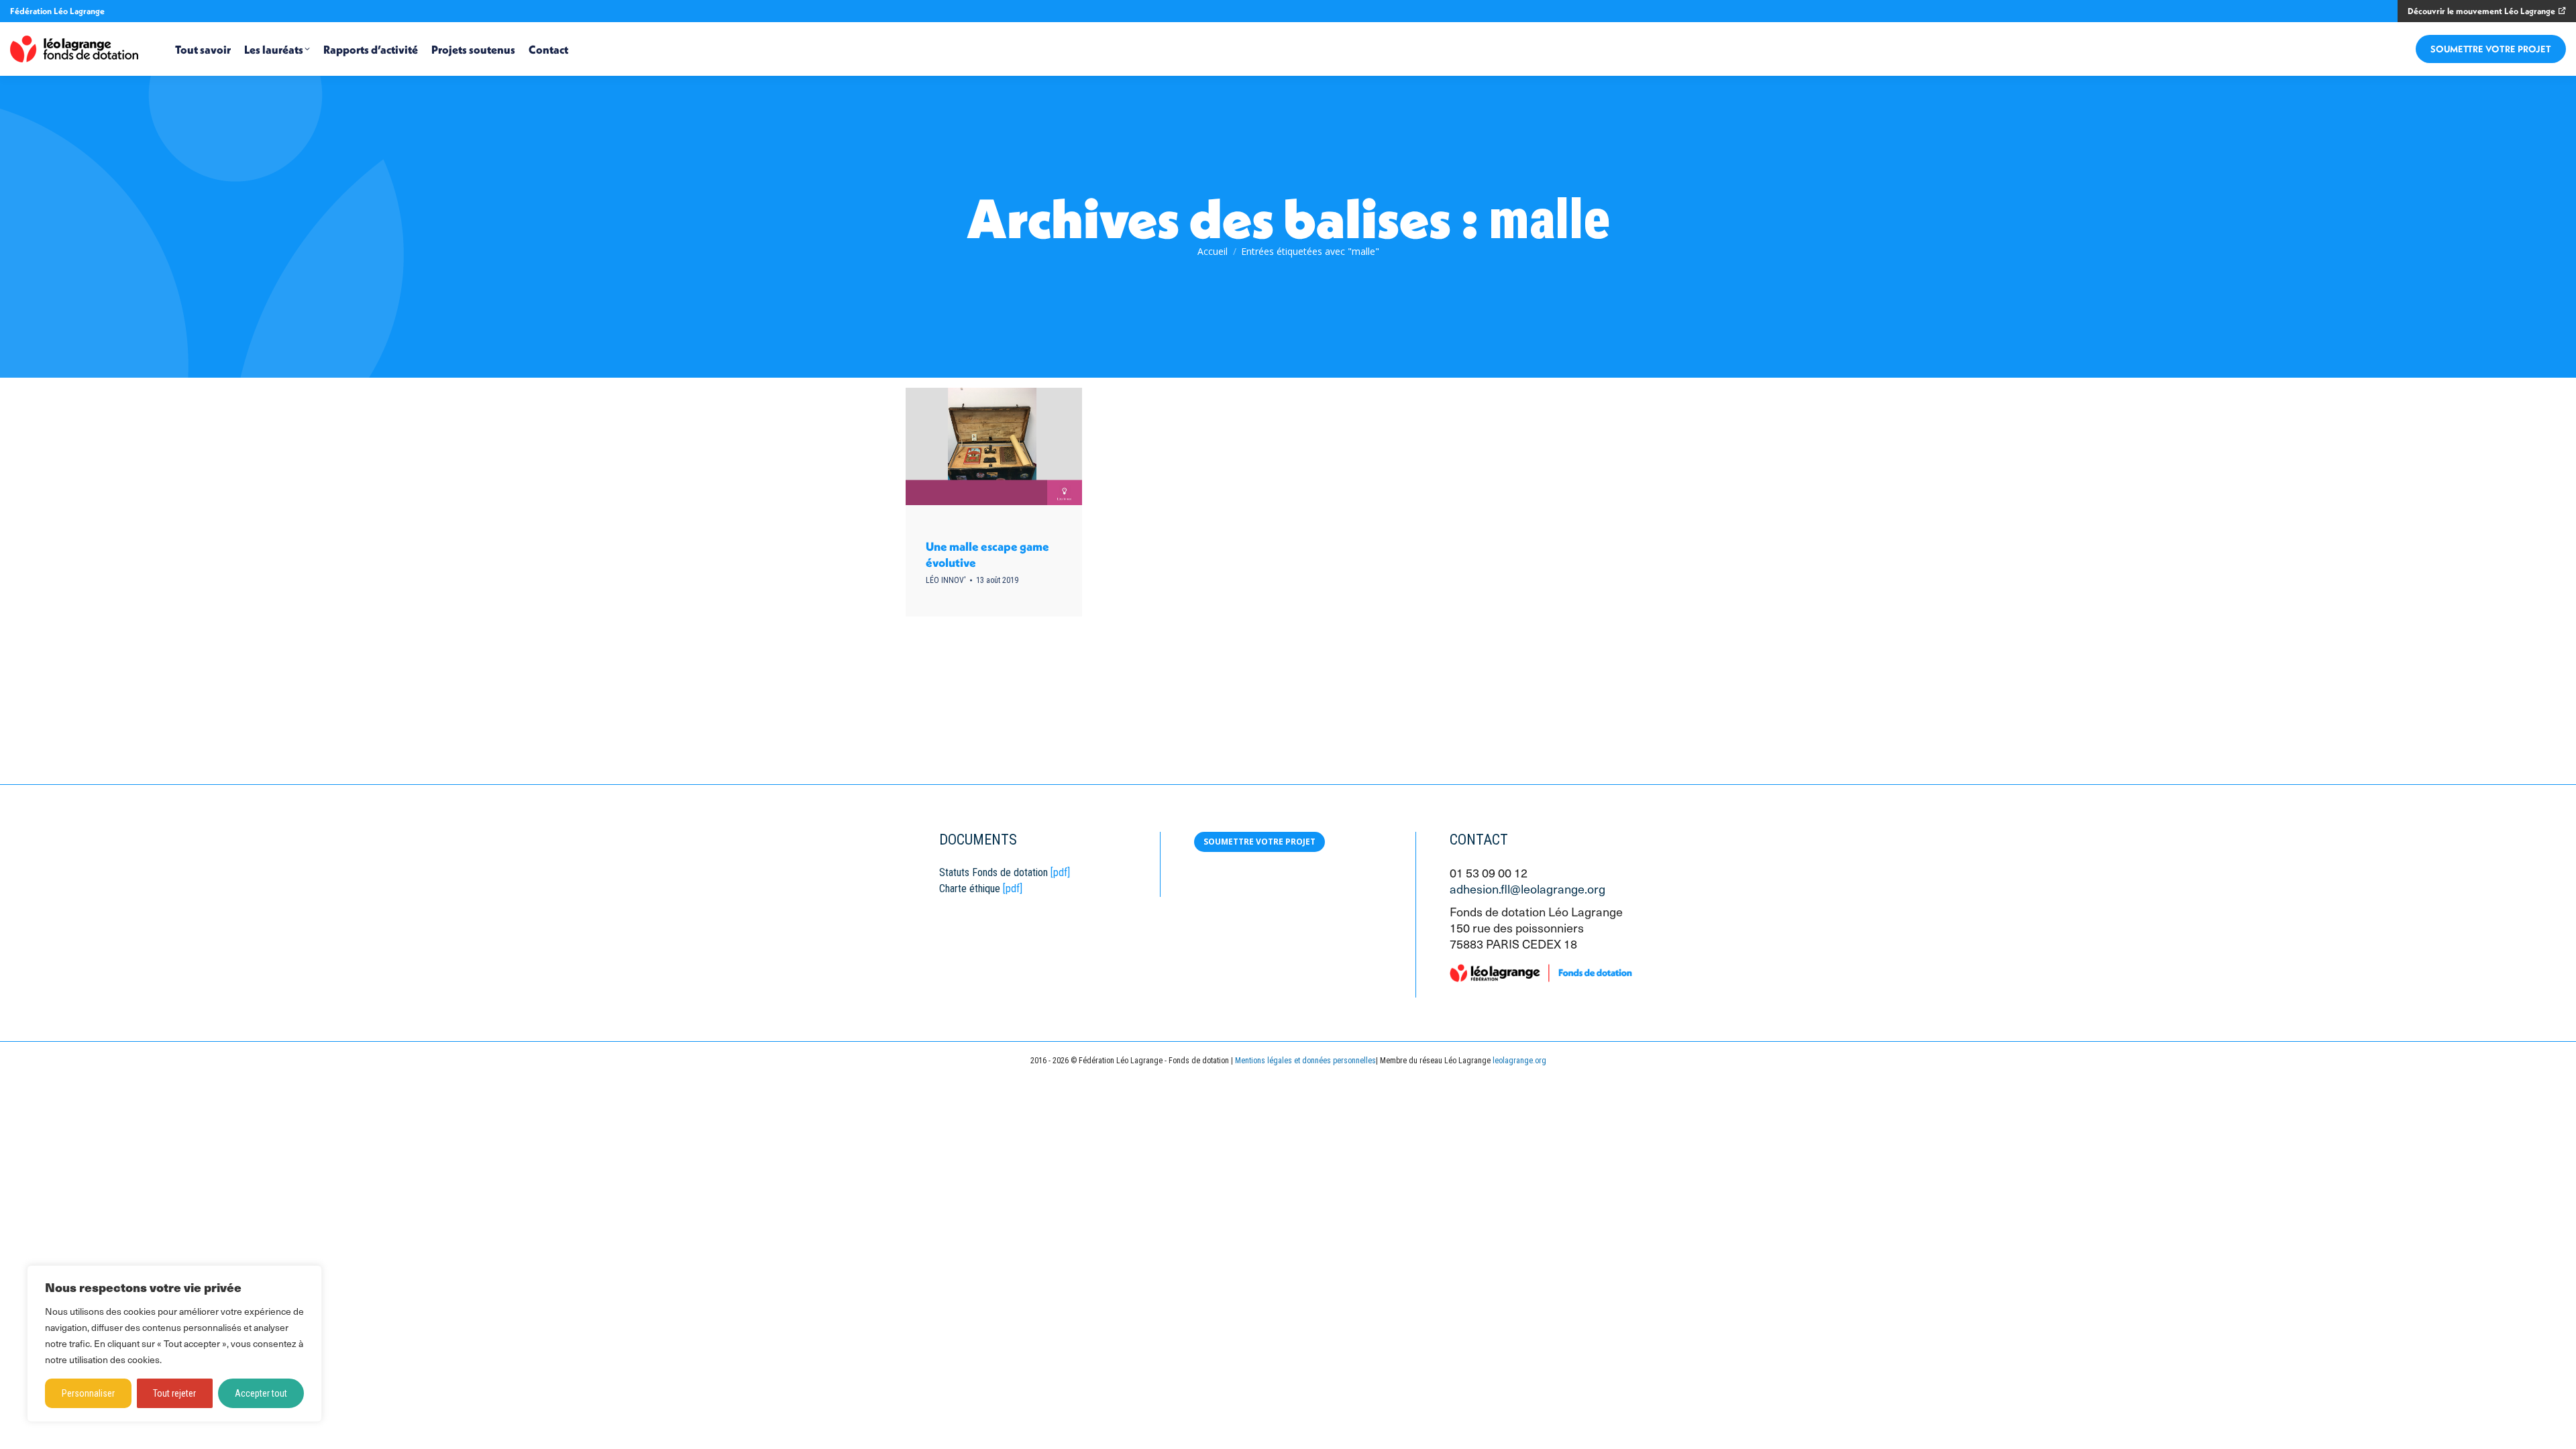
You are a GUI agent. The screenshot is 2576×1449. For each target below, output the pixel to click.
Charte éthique (970, 889)
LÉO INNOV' (946, 580)
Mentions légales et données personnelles (1305, 1061)
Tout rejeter (174, 1393)
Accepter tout (261, 1393)
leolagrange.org (1519, 1061)
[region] (174, 1344)
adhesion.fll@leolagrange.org (1527, 889)
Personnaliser (88, 1393)
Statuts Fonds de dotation (994, 872)
